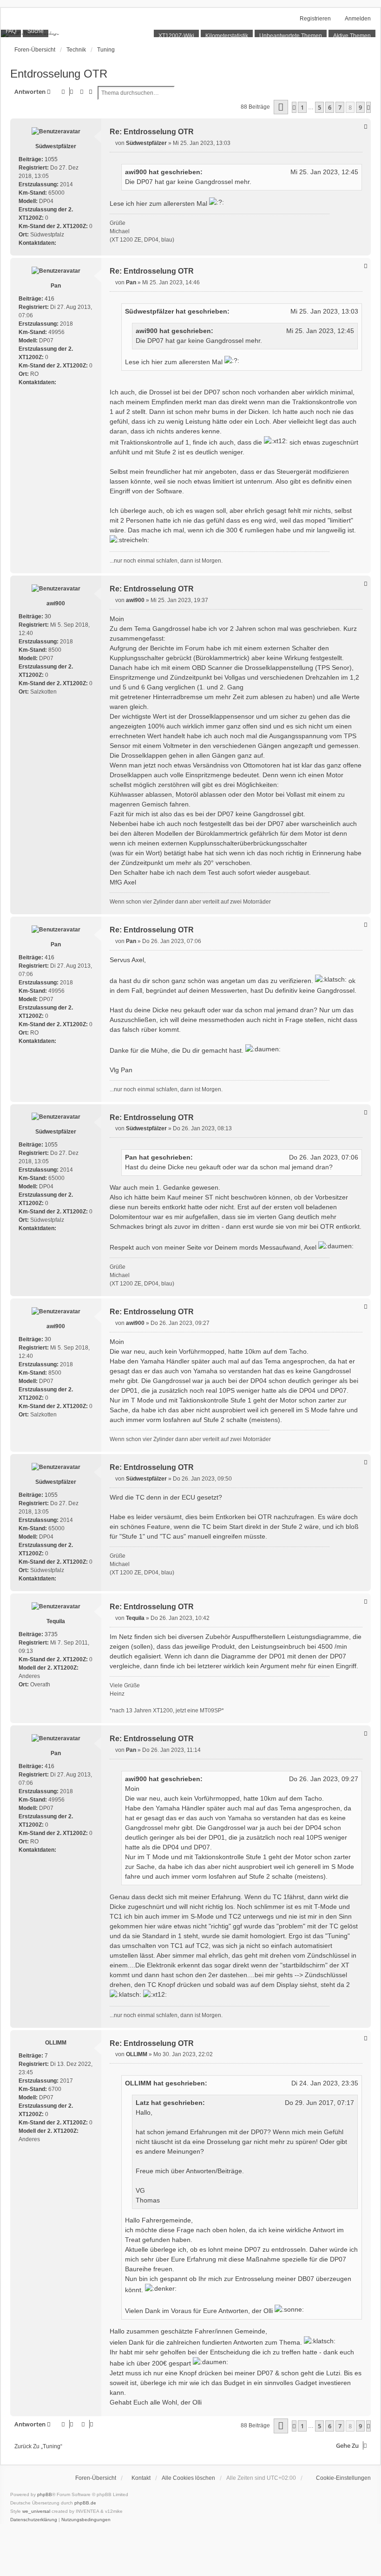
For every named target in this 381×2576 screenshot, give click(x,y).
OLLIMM (56, 2043)
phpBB (45, 2494)
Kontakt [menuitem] (141, 2478)
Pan (56, 286)
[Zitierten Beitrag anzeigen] (207, 172)
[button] (281, 107)
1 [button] (302, 107)
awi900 (136, 172)
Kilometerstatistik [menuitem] (227, 36)
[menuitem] (339, 2478)
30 (48, 616)
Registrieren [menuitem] (315, 19)
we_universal (36, 2511)
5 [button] (319, 107)
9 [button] (360, 107)
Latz (142, 2103)
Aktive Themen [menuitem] (352, 36)
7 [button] (340, 107)
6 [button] (330, 107)
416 (49, 299)
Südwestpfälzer (56, 146)
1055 (51, 159)
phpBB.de (85, 2503)
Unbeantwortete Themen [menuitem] (291, 36)
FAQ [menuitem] (11, 31)
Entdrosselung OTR (59, 74)
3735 (51, 1634)
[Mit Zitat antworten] (366, 126)
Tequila (56, 1621)
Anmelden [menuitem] (358, 19)
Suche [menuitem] (36, 31)
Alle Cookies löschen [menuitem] (188, 2478)
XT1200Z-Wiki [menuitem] (176, 36)
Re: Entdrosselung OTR (152, 132)
